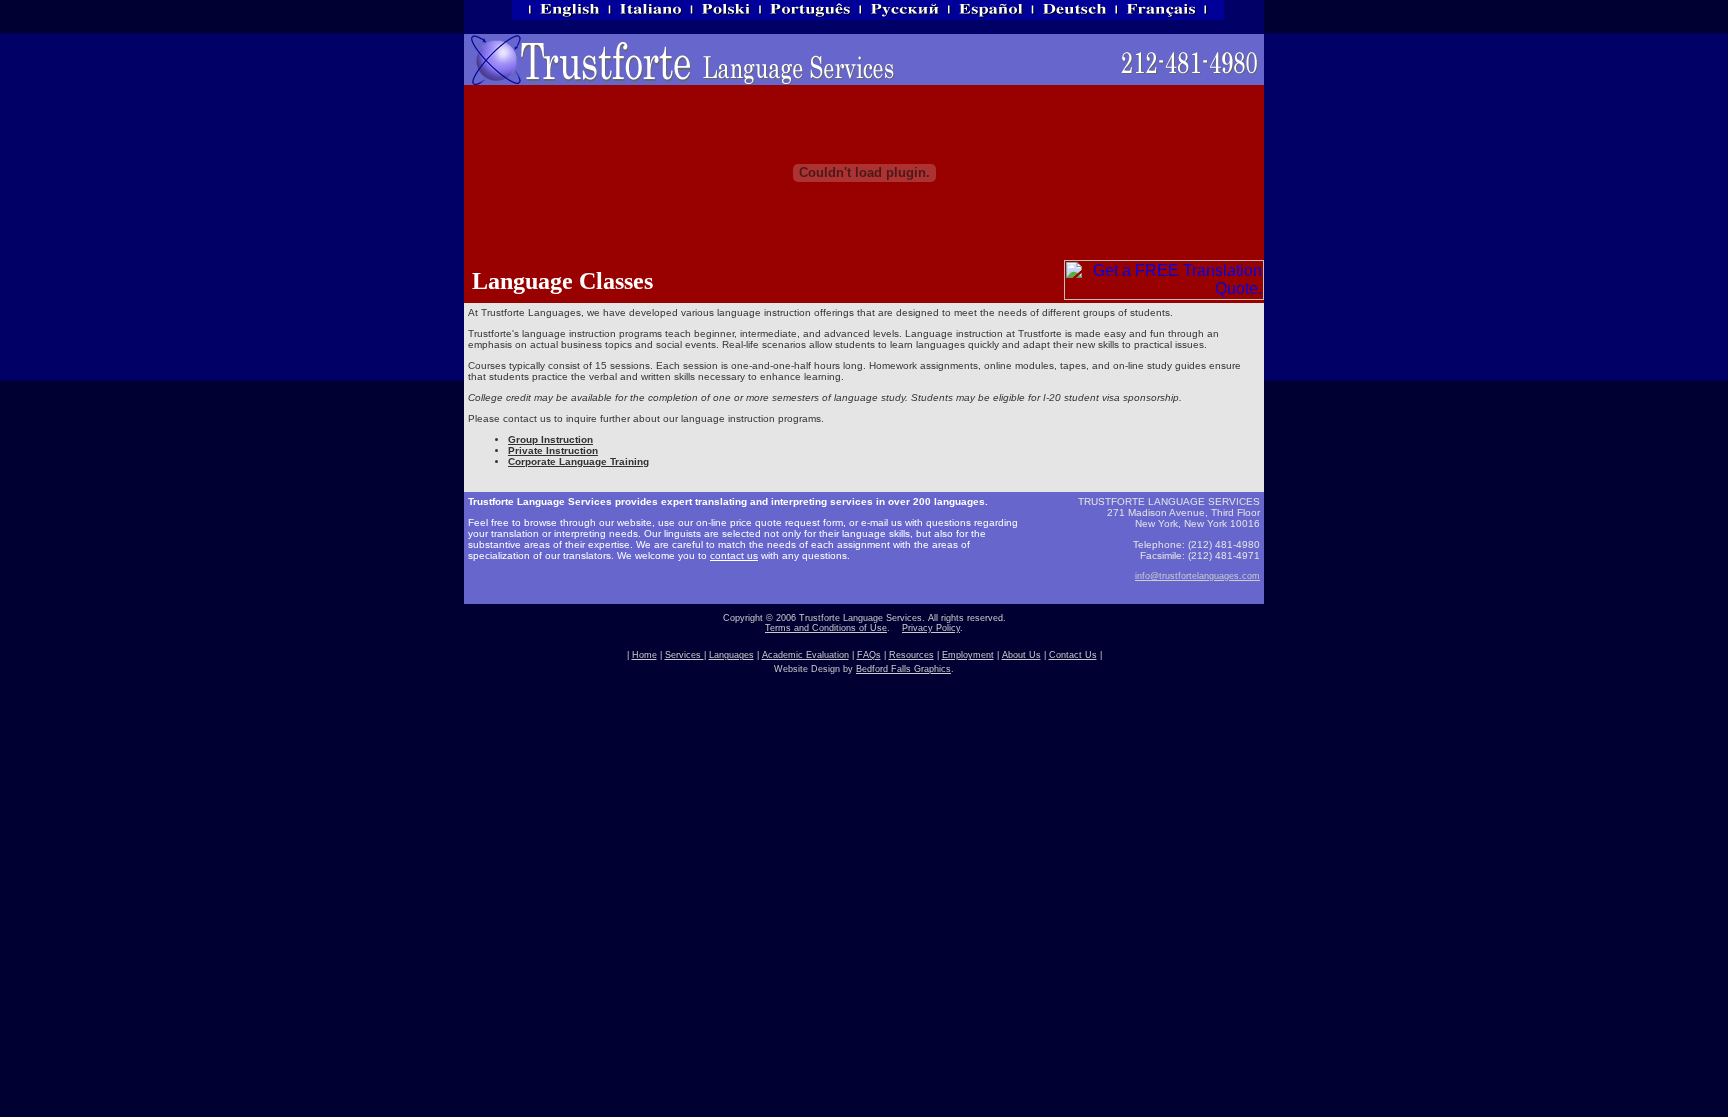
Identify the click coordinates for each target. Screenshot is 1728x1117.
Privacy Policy (931, 628)
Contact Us (1073, 655)
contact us (734, 555)
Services (684, 655)
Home (644, 655)
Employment (968, 655)
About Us (1021, 655)
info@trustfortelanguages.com (1197, 576)
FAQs (869, 655)
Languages (731, 655)
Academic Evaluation (805, 655)
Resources (911, 655)
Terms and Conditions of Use (826, 628)
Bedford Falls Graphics (903, 669)
